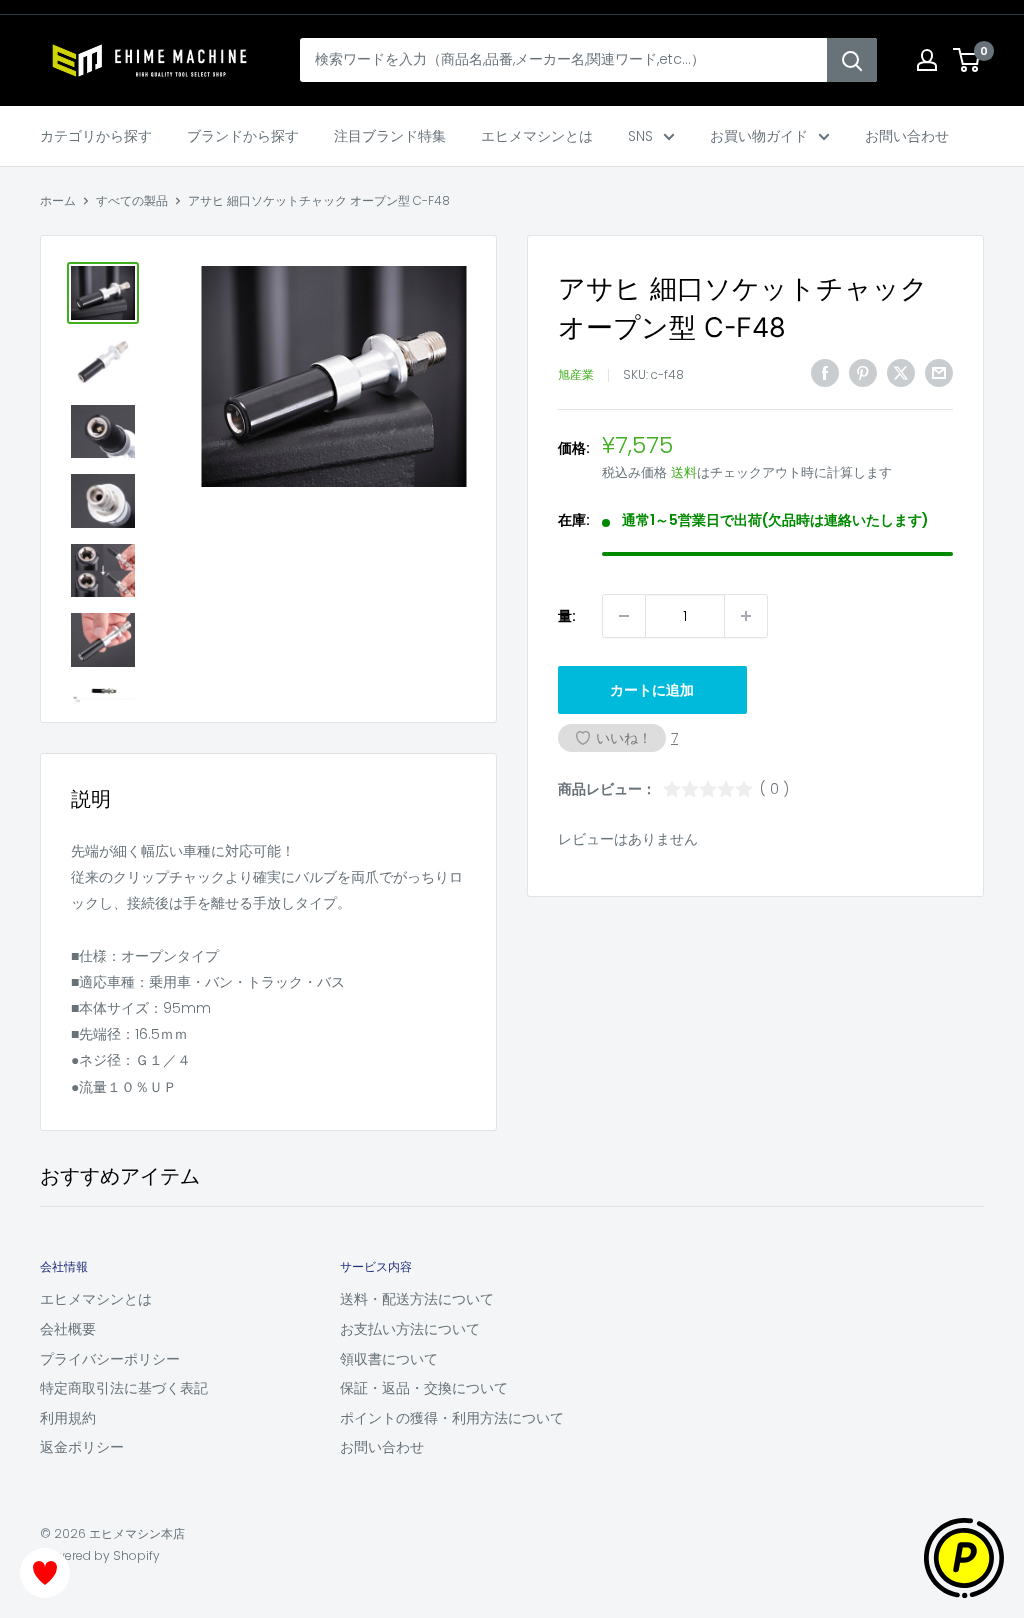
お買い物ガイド (759, 136)
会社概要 (68, 1329)
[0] (967, 60)
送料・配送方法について (417, 1299)
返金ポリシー (82, 1447)
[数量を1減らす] (624, 616)
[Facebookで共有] (825, 373)
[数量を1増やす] (746, 616)
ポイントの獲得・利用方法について (452, 1418)
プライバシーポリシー (110, 1359)
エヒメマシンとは (537, 136)
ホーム (58, 200)
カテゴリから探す (96, 136)
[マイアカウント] (927, 60)
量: (567, 616)
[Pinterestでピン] (863, 373)
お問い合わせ (907, 136)
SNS (640, 136)
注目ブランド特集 (390, 136)
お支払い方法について (410, 1329)
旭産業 (576, 374)
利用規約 (68, 1418)
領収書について (389, 1359)
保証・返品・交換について (424, 1388)
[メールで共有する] (939, 373)
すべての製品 (132, 200)
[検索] (852, 60)
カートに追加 (652, 690)
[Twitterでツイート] (901, 373)
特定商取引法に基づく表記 (124, 1388)
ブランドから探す (243, 136)
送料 (684, 472)
